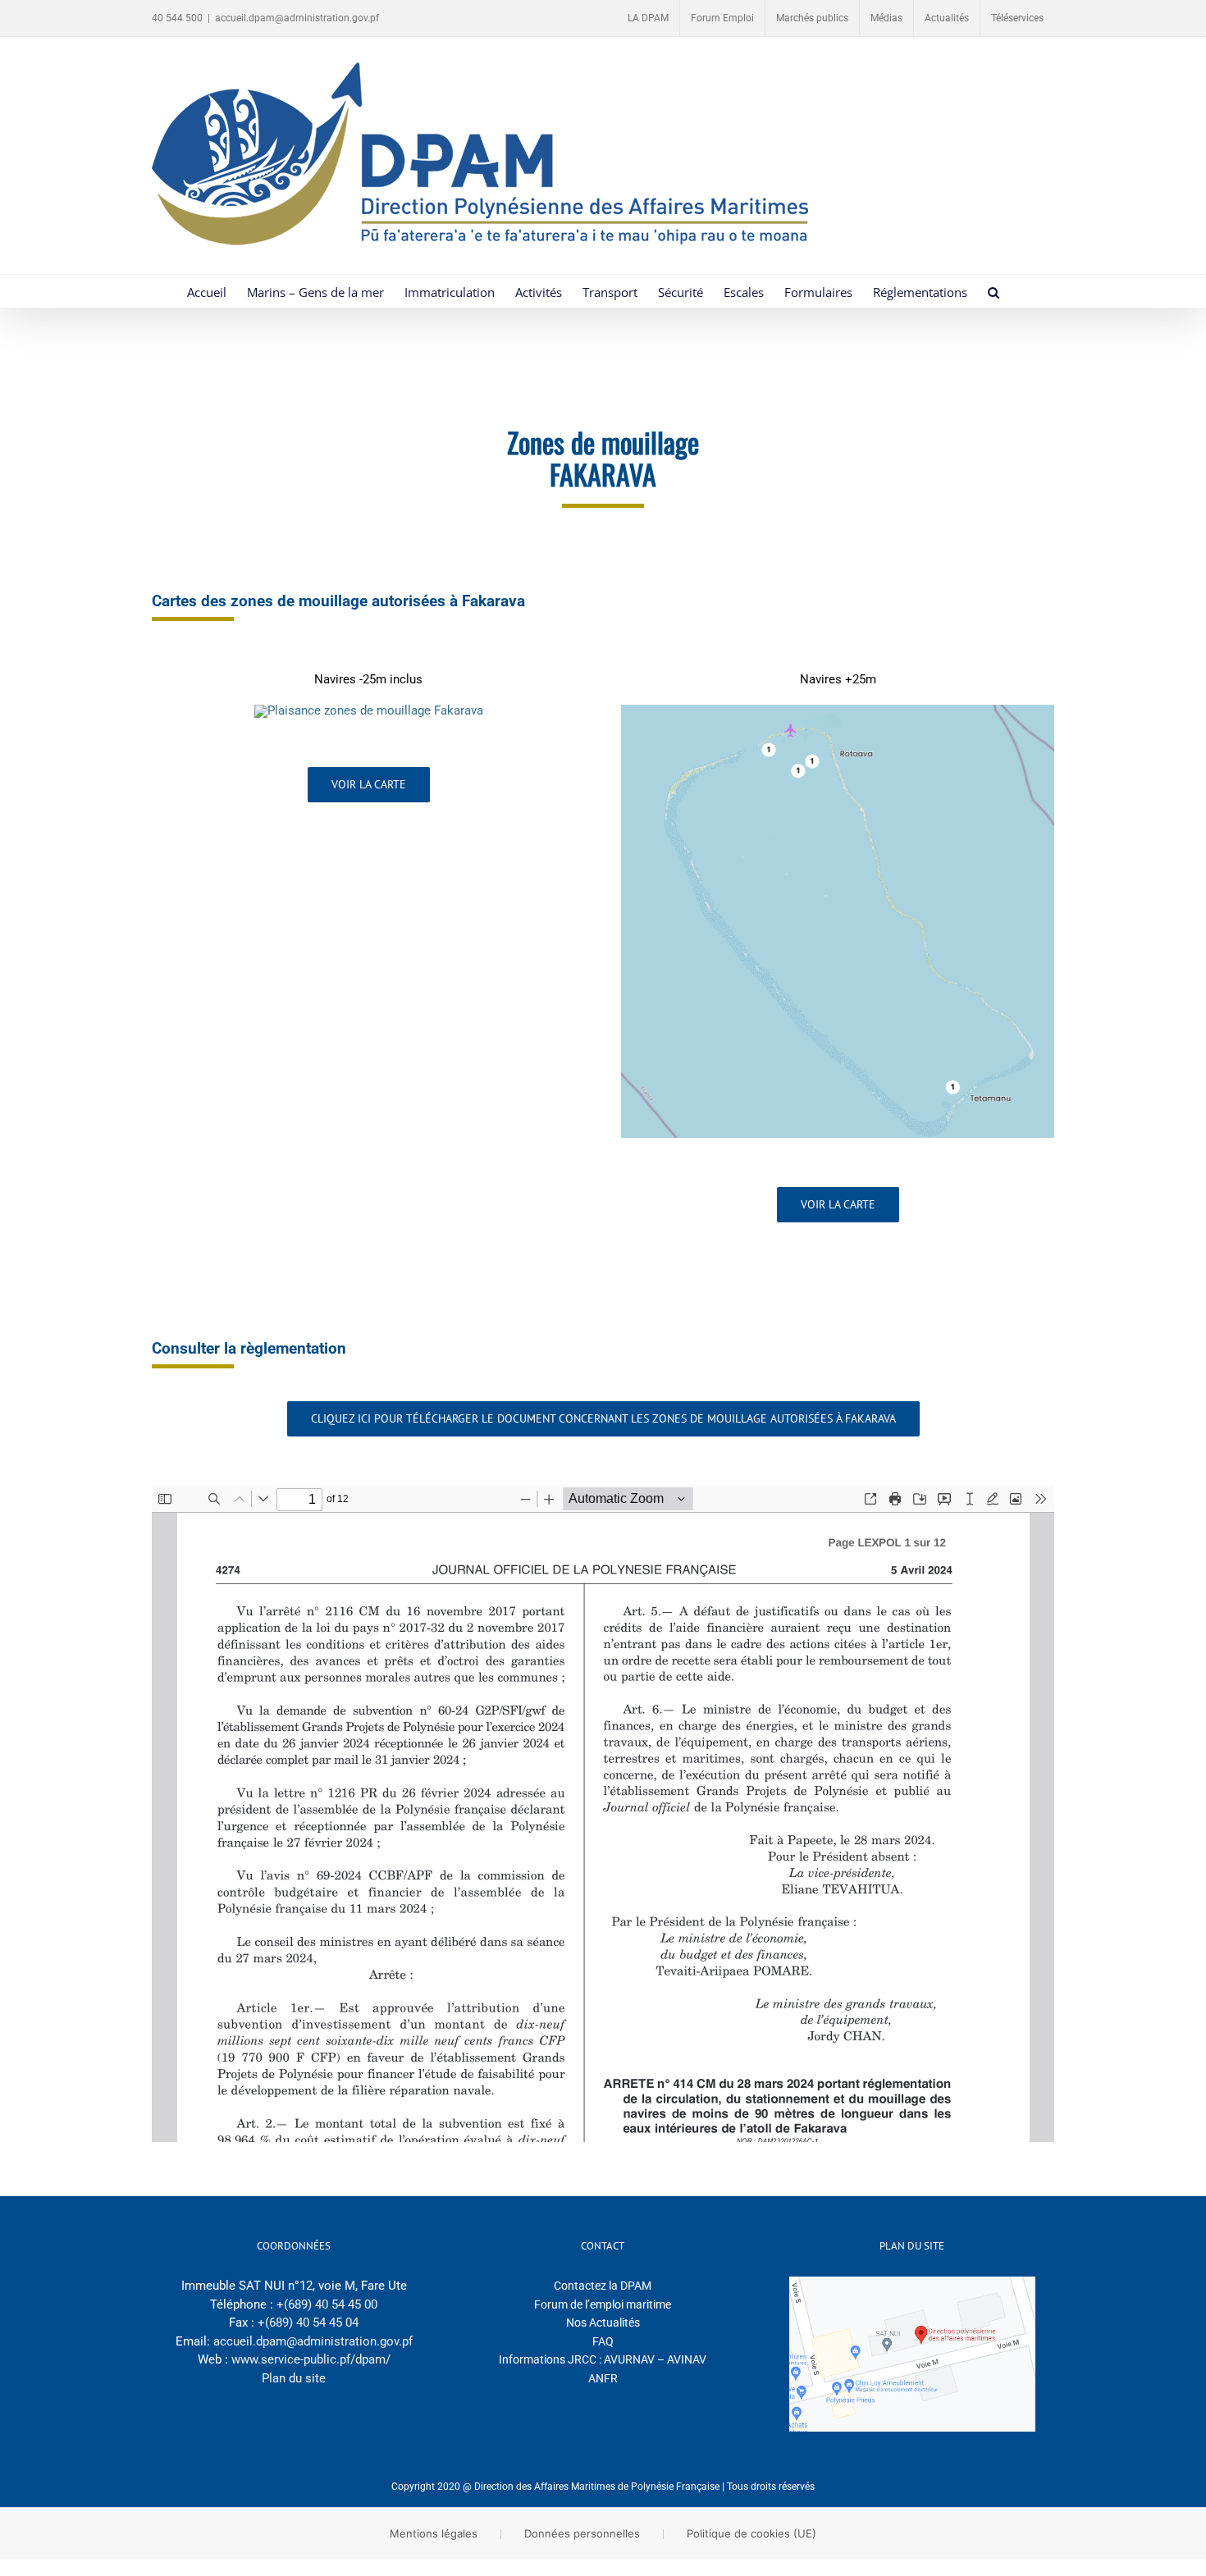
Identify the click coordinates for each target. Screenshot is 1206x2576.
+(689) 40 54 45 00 (327, 2304)
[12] (838, 710)
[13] (369, 710)
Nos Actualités (603, 2323)
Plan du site (294, 2378)
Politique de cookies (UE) (751, 2533)
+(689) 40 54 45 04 (308, 2323)
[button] (994, 291)
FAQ (603, 2341)
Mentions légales (434, 2533)
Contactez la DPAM (603, 2286)
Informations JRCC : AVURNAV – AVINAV (603, 2359)
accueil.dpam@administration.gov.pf (297, 18)
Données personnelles (582, 2533)
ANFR (603, 2378)
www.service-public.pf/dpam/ (311, 2359)
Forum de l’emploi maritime (603, 2304)
